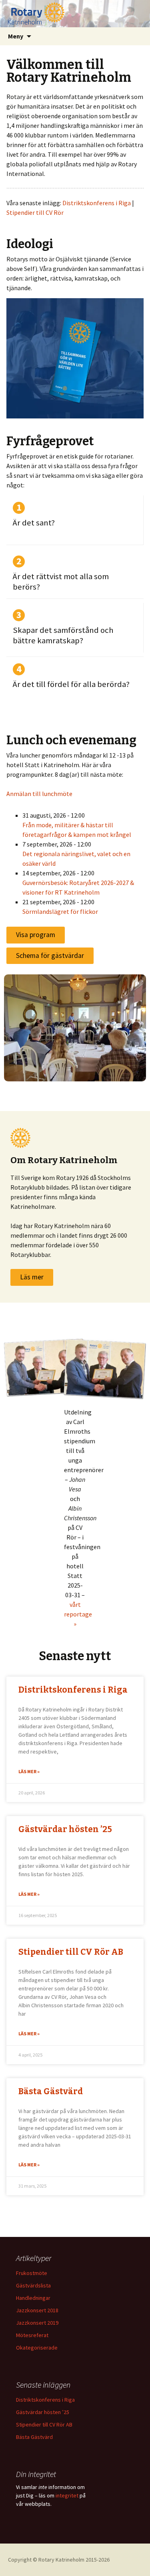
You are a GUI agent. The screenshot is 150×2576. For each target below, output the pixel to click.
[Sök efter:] (135, 36)
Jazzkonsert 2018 (37, 2310)
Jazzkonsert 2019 (37, 2323)
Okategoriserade (37, 2348)
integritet (67, 2495)
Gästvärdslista (33, 2285)
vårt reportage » (78, 1614)
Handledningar (33, 2298)
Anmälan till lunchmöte (39, 794)
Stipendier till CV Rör (35, 212)
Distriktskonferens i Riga (97, 203)
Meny (16, 36)
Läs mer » (29, 1771)
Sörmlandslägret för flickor (60, 911)
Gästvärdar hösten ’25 (65, 1829)
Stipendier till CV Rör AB (71, 1952)
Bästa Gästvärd (51, 2091)
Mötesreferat (32, 2335)
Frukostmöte (32, 2273)
